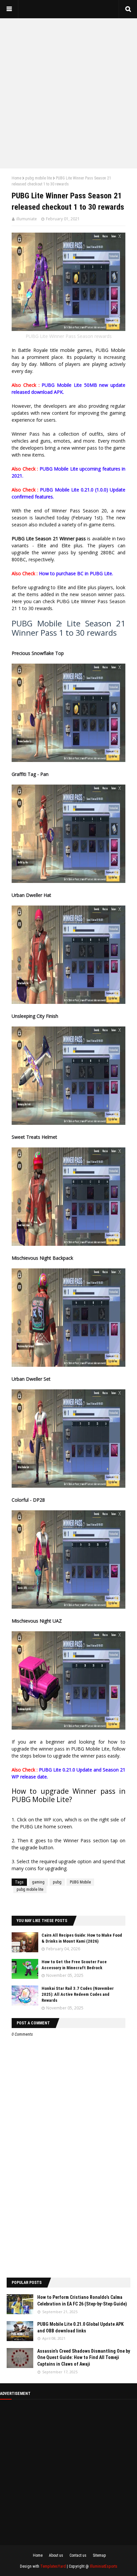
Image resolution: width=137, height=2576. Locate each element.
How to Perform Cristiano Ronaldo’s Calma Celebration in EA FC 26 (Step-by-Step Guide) (82, 2301)
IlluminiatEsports (104, 2566)
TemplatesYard (53, 2566)
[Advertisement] (68, 93)
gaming (38, 1882)
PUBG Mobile (80, 1882)
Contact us (78, 2555)
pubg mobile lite (39, 178)
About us (56, 2555)
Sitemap (99, 2555)
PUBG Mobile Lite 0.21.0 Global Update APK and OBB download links (80, 2327)
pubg (57, 1882)
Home (16, 178)
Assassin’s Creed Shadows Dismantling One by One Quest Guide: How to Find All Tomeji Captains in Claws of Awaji (84, 2358)
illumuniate (27, 219)
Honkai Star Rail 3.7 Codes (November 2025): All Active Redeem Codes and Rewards (78, 1994)
